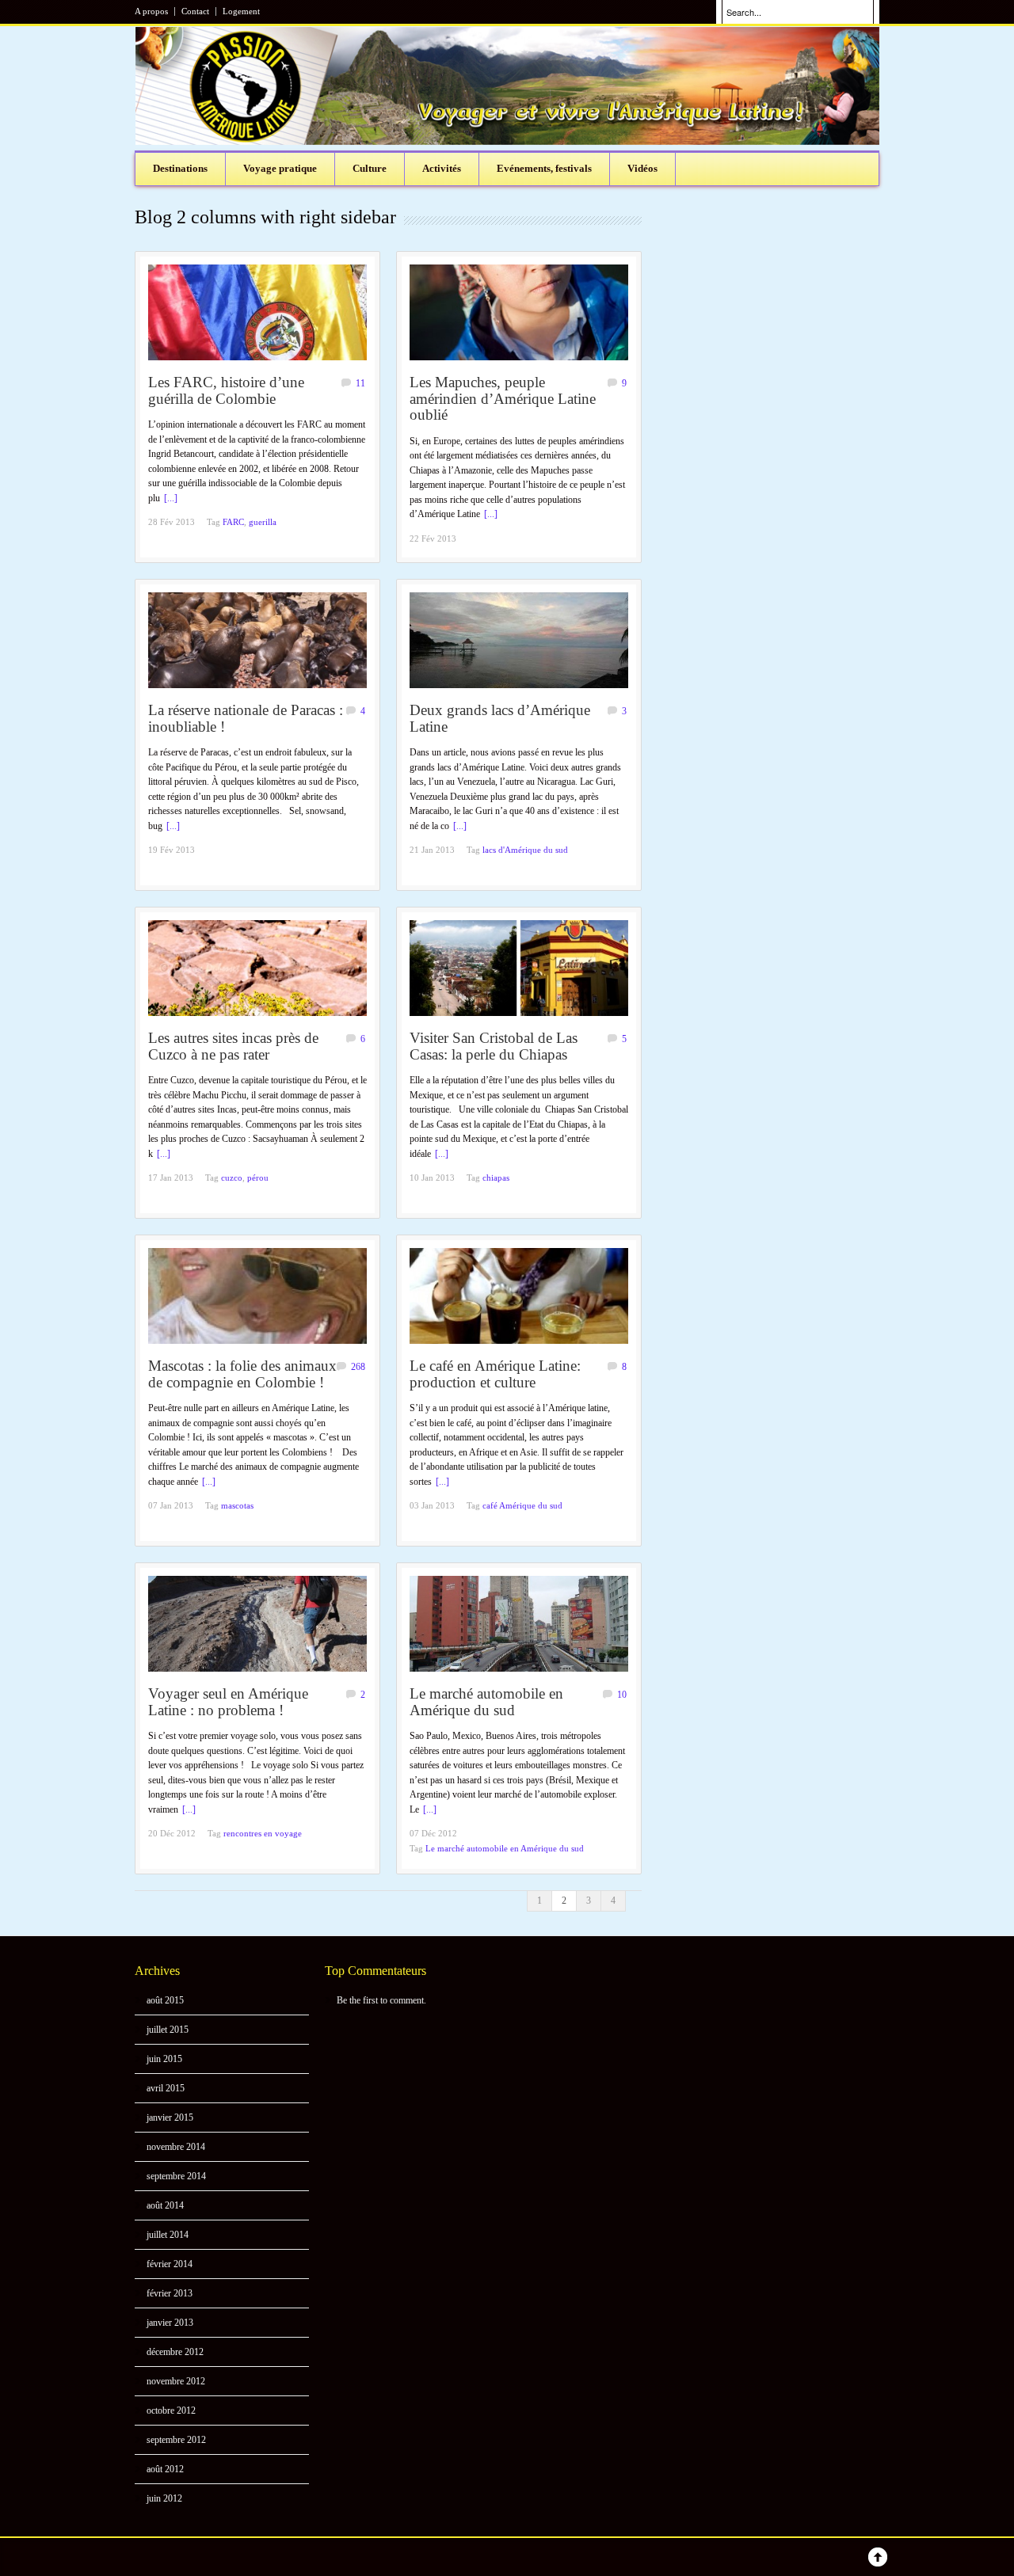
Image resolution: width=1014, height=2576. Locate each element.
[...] (171, 498)
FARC (233, 522)
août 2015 (165, 2000)
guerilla (263, 522)
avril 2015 (166, 2088)
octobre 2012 (171, 2410)
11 (360, 383)
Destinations (180, 168)
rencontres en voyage (263, 1833)
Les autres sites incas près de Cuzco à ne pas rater (233, 1046)
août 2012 (165, 2469)
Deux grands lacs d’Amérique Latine (500, 718)
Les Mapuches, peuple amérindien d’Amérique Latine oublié (503, 398)
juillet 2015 (168, 2030)
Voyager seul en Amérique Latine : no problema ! (228, 1702)
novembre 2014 (176, 2147)
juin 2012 (164, 2498)
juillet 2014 (168, 2235)
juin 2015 (164, 2059)
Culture (370, 168)
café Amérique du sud (522, 1505)
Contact (195, 11)
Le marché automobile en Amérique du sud (486, 1702)
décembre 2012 (175, 2352)
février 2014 (170, 2264)
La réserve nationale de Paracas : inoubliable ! (246, 718)
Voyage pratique (280, 168)
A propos (151, 11)
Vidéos (642, 168)
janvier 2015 (170, 2117)
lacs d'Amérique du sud (525, 850)
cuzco (232, 1178)
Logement (241, 11)
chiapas (496, 1178)
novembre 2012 (176, 2381)
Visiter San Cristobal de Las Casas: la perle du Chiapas (494, 1046)
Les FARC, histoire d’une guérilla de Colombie (226, 390)
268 (358, 1367)
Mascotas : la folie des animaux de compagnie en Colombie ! (242, 1374)
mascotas (237, 1505)
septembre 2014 (176, 2176)
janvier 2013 (170, 2323)
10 (622, 1695)
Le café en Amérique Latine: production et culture (495, 1374)
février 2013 (170, 2293)
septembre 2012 (176, 2440)
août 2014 (165, 2205)
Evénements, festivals (544, 168)
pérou (258, 1178)
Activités (442, 168)
